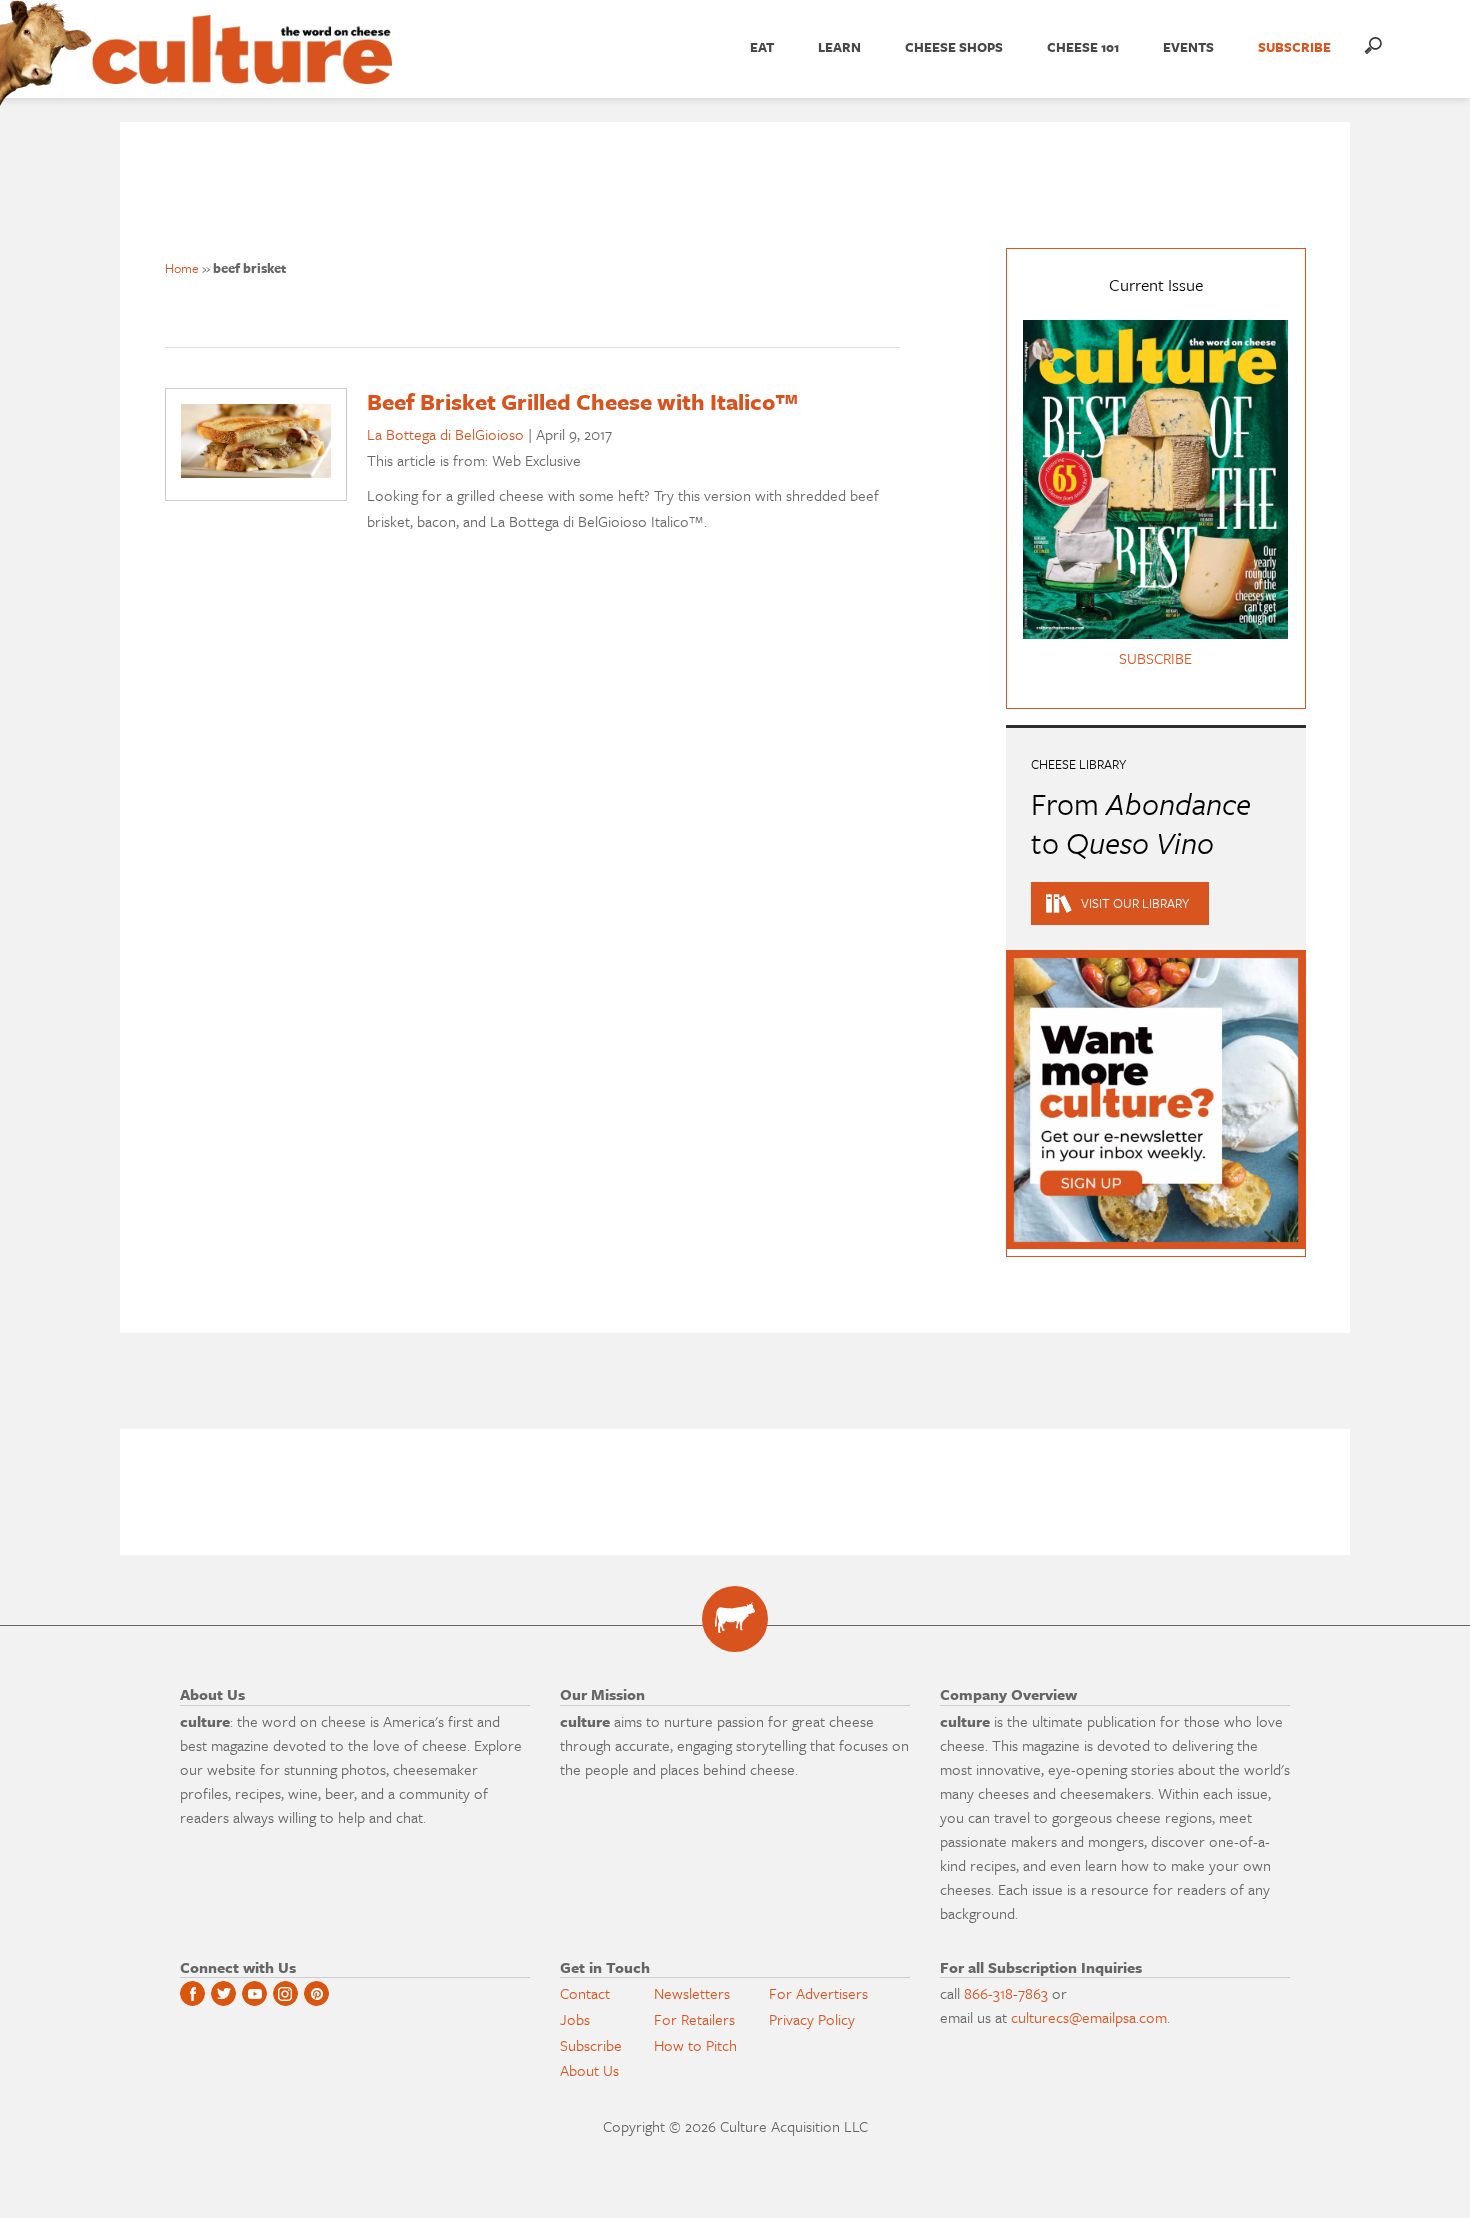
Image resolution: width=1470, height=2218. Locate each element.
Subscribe (591, 2045)
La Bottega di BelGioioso (445, 434)
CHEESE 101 (1083, 47)
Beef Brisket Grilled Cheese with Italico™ (583, 401)
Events (1188, 47)
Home (182, 268)
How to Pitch (695, 2045)
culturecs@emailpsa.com (1089, 2017)
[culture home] (242, 67)
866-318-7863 (1006, 1993)
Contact (585, 1993)
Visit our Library (1135, 903)
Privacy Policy (812, 2019)
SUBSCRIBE (1294, 47)
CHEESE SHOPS (954, 47)
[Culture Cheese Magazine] (735, 1619)
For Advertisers (818, 1993)
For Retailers (694, 2019)
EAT (762, 47)
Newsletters (692, 1993)
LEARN (839, 47)
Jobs (575, 2019)
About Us (589, 2070)
